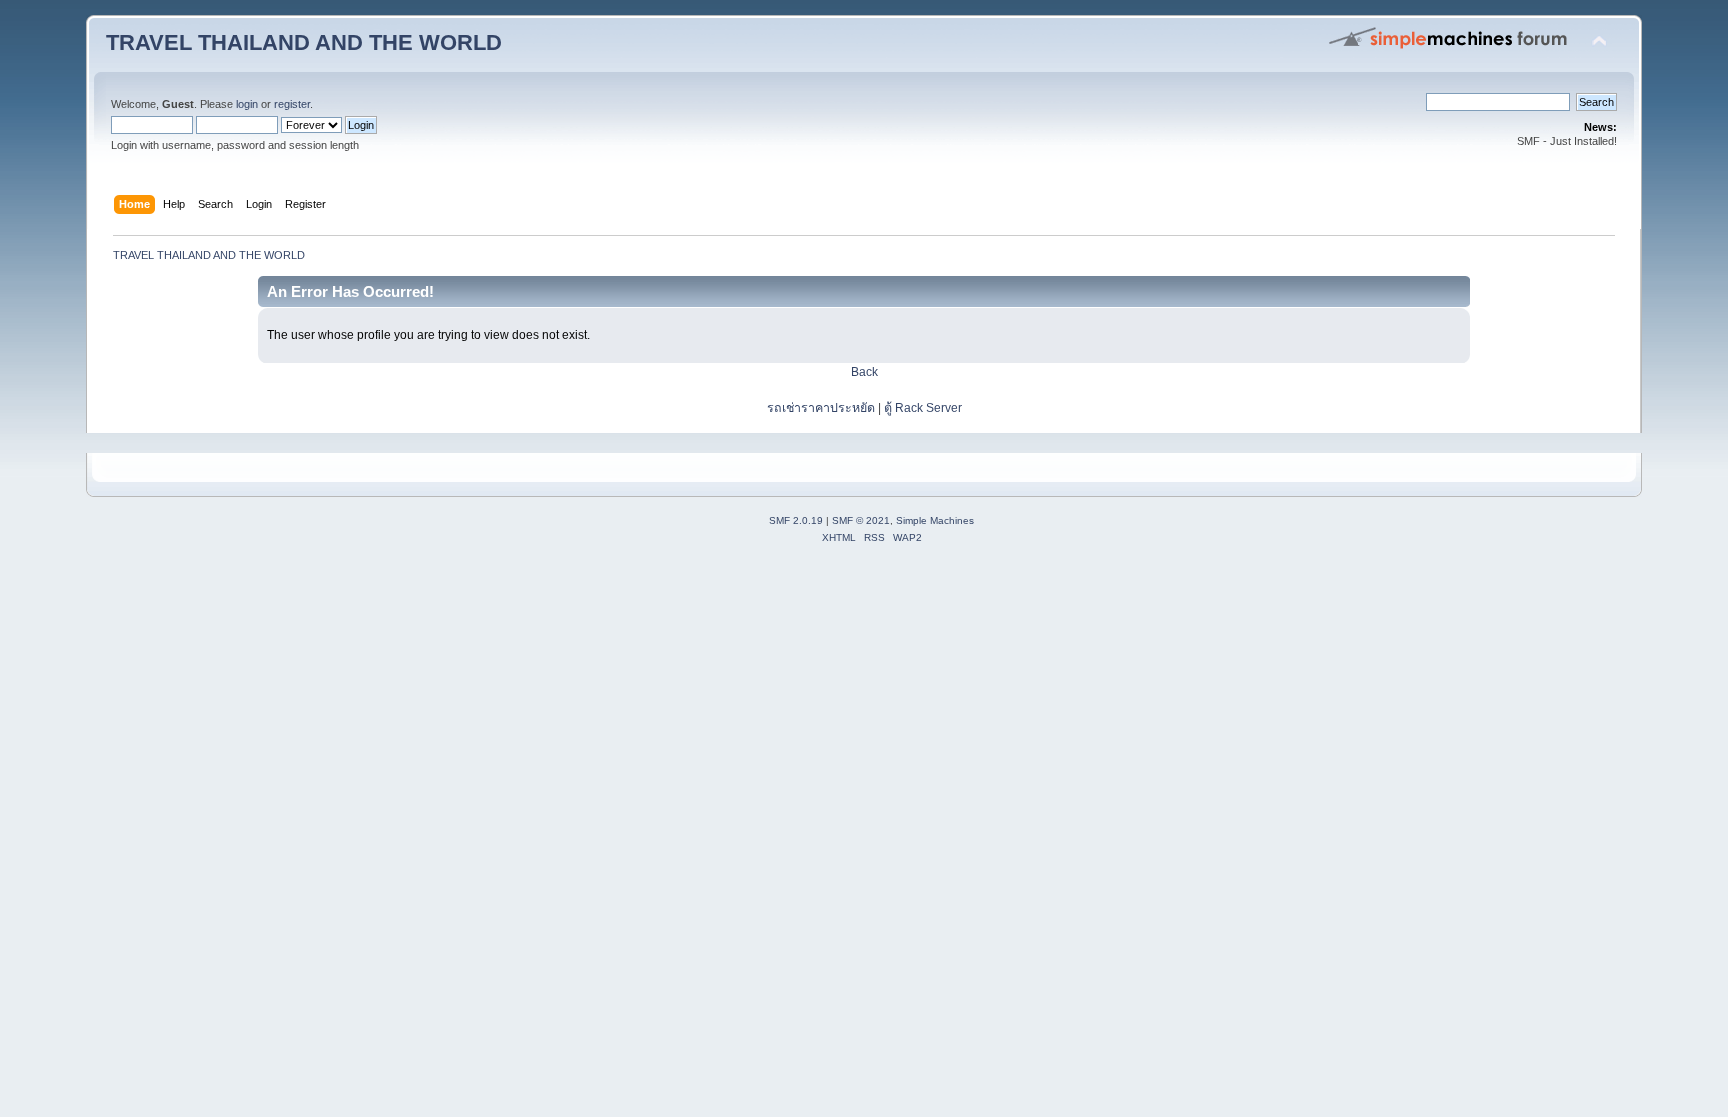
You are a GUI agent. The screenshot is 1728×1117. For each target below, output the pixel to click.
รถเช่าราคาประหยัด (822, 408)
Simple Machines (935, 520)
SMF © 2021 (861, 520)
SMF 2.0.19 (796, 520)
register (292, 104)
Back (864, 372)
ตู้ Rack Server (923, 408)
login (247, 104)
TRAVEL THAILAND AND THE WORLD (304, 42)
